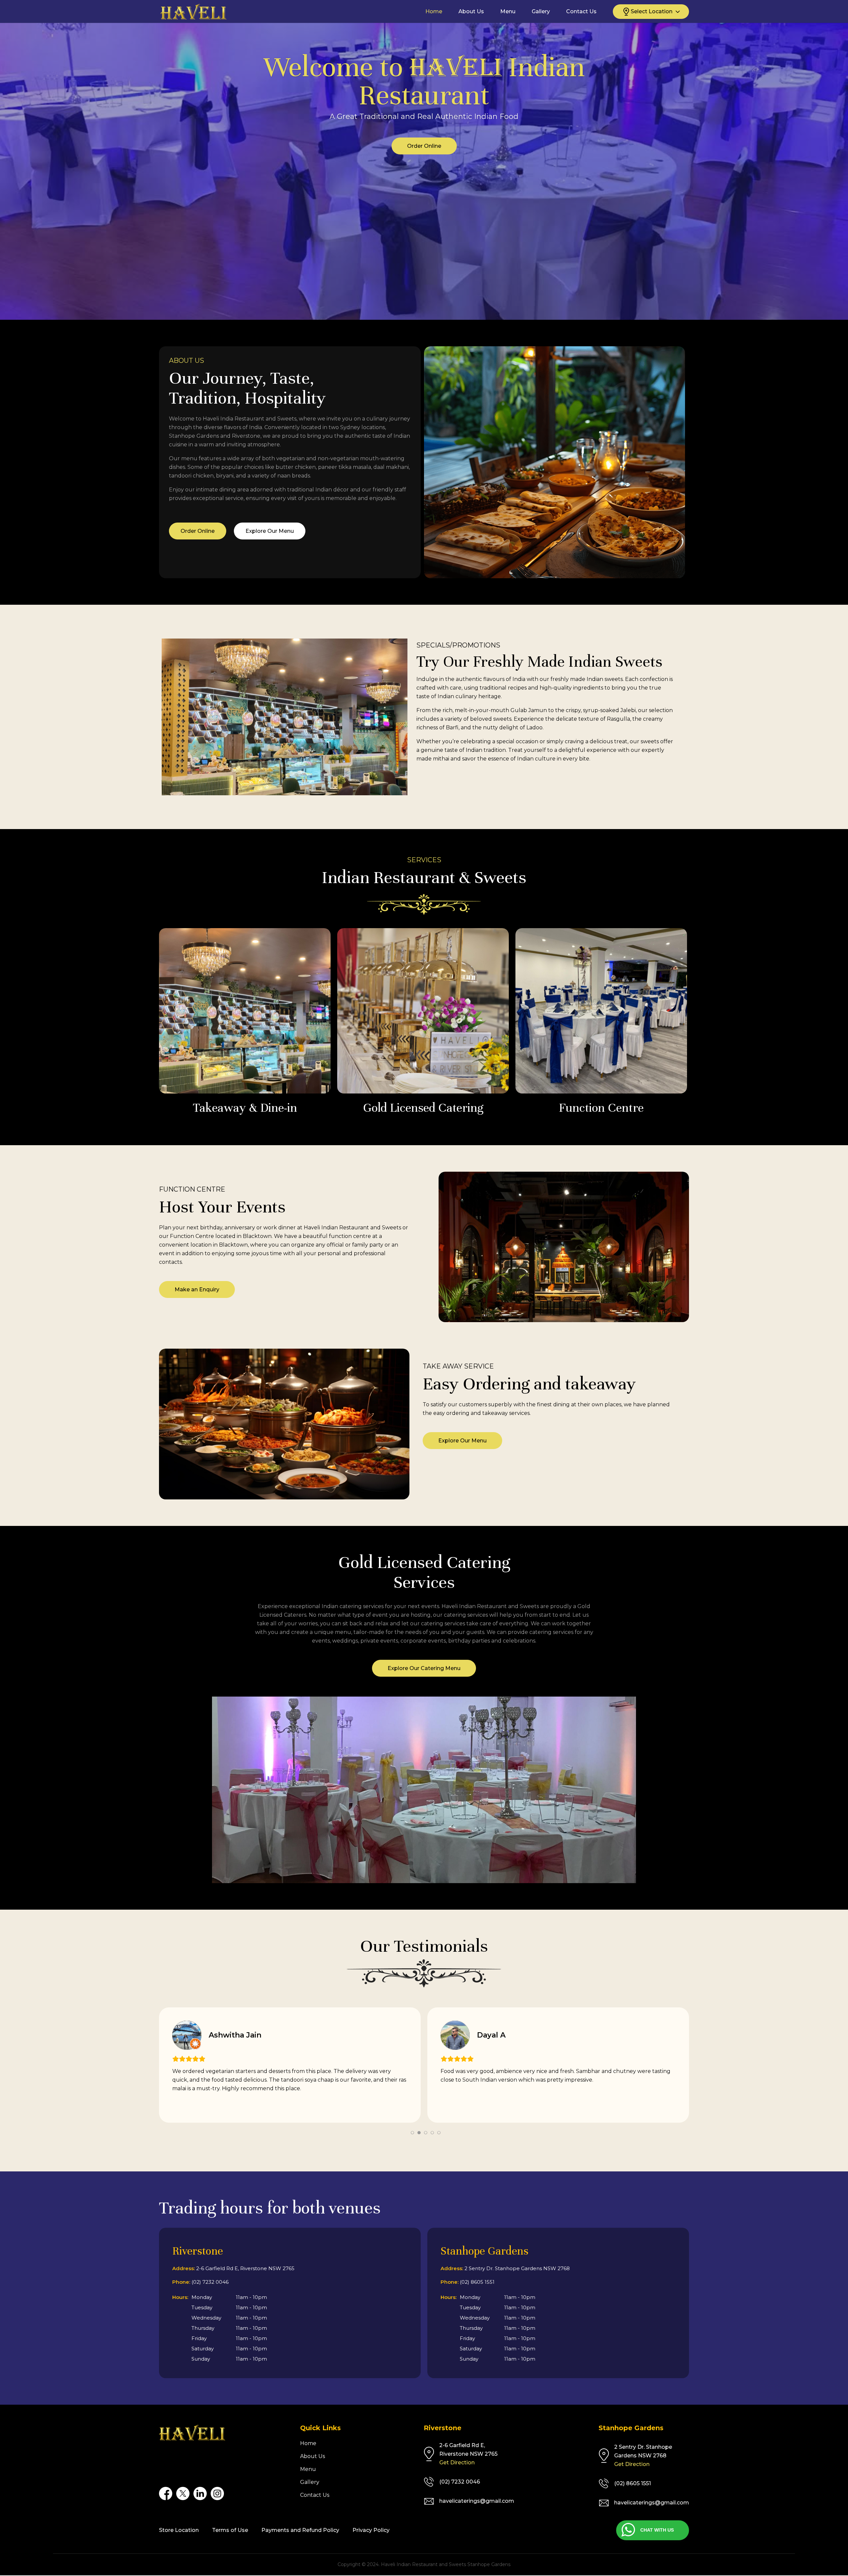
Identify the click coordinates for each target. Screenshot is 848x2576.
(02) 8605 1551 (477, 2282)
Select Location (652, 11)
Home (434, 12)
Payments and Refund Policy (300, 2530)
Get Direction (457, 2463)
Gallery (541, 12)
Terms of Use (230, 2530)
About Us (471, 12)
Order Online (424, 176)
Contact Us (581, 12)
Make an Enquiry (197, 1289)
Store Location (179, 2530)
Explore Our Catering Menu (424, 1668)
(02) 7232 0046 (210, 2282)
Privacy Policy (371, 2530)
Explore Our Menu (270, 531)
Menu (508, 12)
